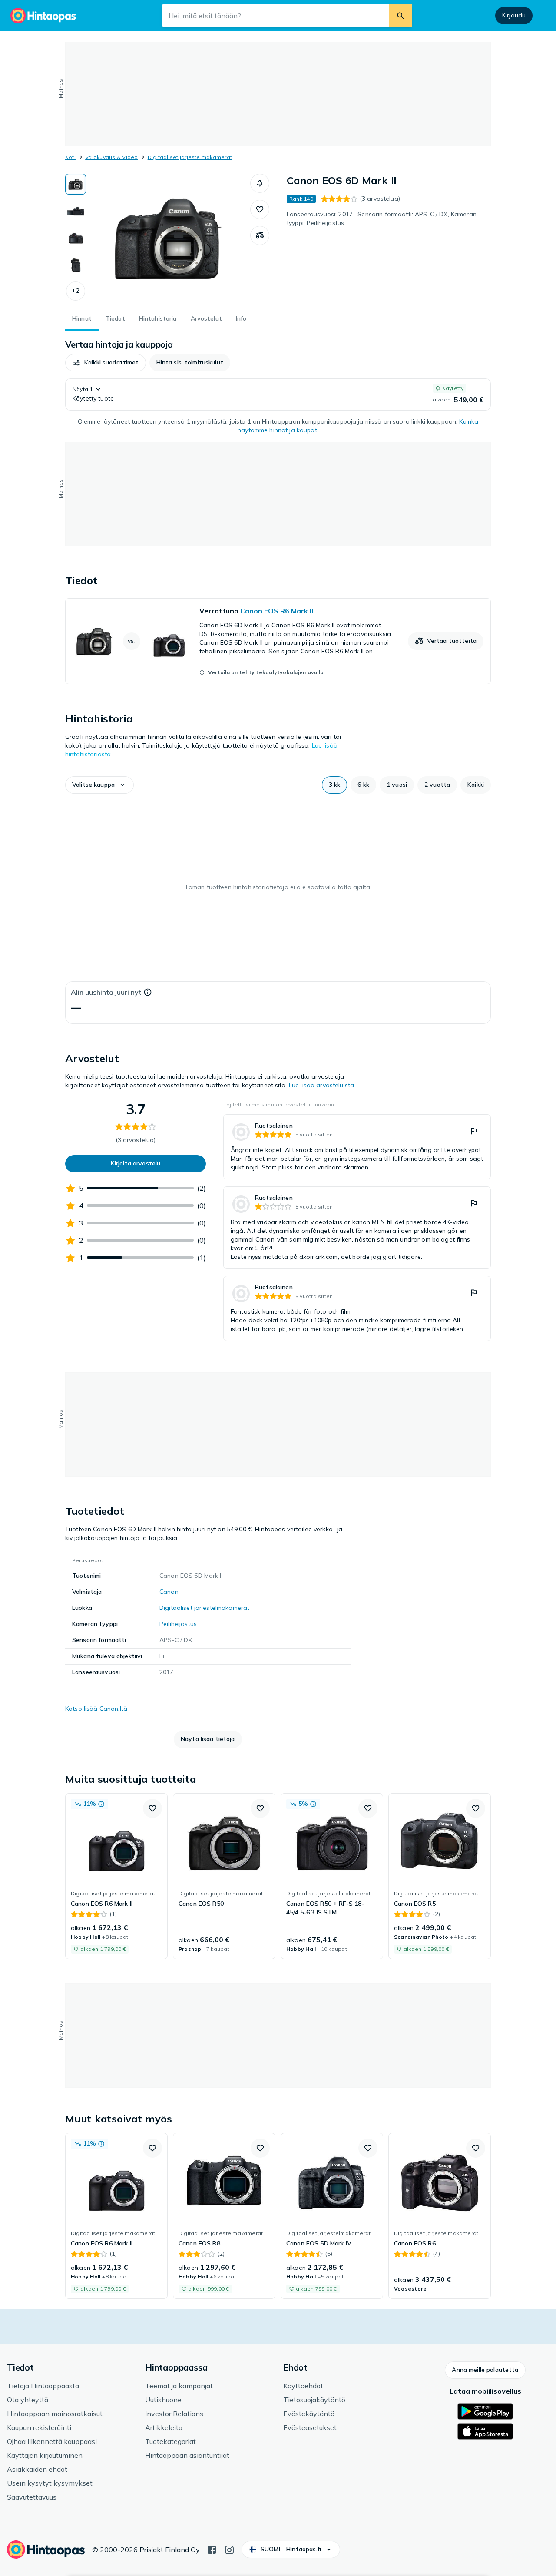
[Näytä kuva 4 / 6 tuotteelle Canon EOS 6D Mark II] (76, 265)
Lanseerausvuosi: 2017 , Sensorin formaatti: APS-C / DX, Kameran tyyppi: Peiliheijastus (382, 219)
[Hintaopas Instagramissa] (229, 2549)
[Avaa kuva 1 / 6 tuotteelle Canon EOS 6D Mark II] (168, 239)
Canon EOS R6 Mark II (277, 611)
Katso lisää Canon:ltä (96, 1709)
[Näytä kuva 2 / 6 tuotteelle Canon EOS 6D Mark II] (76, 211)
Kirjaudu (514, 15)
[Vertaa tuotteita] (260, 235)
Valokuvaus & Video (111, 157)
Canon (169, 1592)
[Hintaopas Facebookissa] (212, 2549)
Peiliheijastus (178, 1624)
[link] (278, 641)
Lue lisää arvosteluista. (322, 1085)
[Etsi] (400, 16)
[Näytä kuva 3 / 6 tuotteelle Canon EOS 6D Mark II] (76, 238)
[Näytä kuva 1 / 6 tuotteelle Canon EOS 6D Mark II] (76, 184)
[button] (76, 291)
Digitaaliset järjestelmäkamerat (190, 157)
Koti (70, 157)
